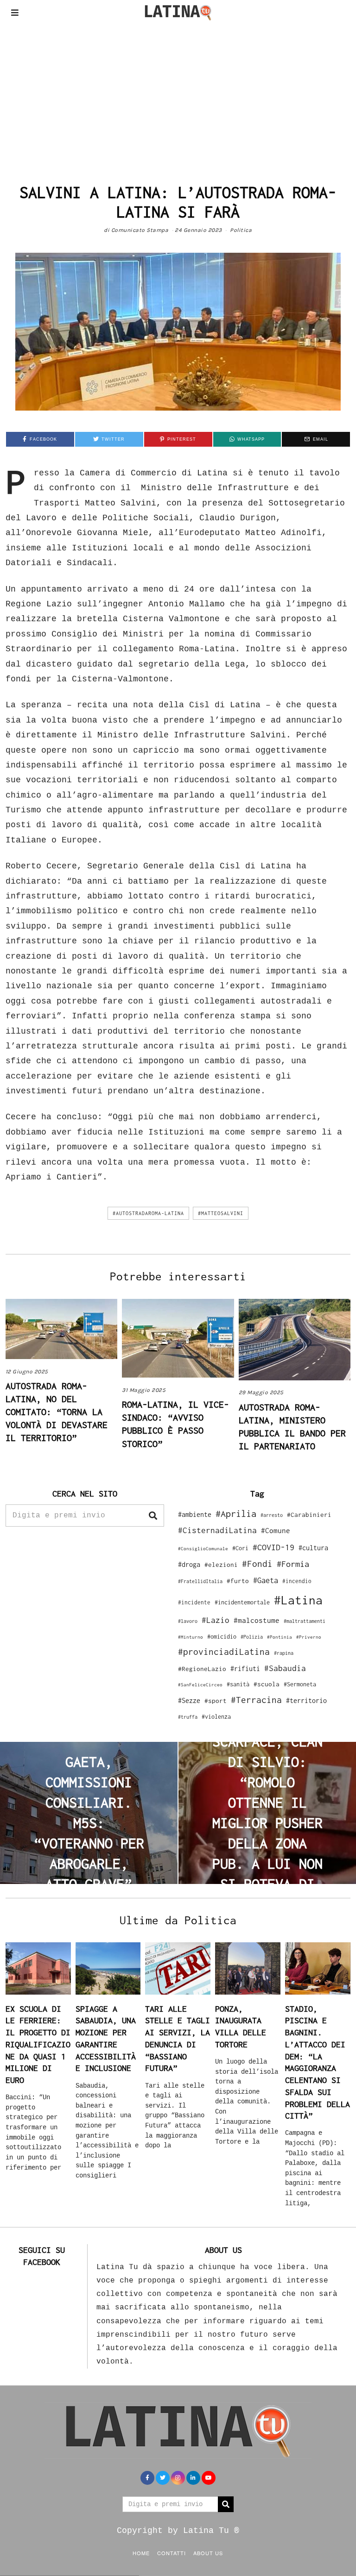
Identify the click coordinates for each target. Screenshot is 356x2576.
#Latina (298, 1600)
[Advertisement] (178, 94)
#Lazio (216, 1620)
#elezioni (221, 1565)
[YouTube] (209, 2478)
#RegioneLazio (202, 1669)
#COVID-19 (273, 1547)
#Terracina (256, 1700)
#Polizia (252, 1637)
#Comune (276, 1530)
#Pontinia (280, 1637)
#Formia (293, 1564)
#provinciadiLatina (224, 1652)
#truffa (188, 1717)
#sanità (238, 1684)
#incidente (194, 1602)
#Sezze (189, 1700)
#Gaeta (266, 1580)
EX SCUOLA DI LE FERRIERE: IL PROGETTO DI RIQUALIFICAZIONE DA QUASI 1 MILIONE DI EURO (38, 2044)
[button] (153, 1516)
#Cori (240, 1548)
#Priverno (309, 1637)
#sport (216, 1701)
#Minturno (191, 1637)
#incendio (297, 1581)
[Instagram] (178, 2478)
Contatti (172, 2553)
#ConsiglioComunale (203, 1549)
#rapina (284, 1653)
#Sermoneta (300, 1684)
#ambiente (195, 1514)
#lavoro (188, 1621)
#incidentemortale (242, 1602)
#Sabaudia (285, 1668)
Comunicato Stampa (140, 230)
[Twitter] (163, 2478)
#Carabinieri (309, 1515)
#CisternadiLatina (217, 1530)
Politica (241, 230)
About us (208, 2553)
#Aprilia (236, 1513)
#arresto (272, 1515)
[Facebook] (147, 2478)
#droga (189, 1564)
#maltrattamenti (305, 1621)
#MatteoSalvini (221, 1213)
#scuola (267, 1684)
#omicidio (222, 1637)
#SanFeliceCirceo (200, 1685)
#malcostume (257, 1620)
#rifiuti (245, 1668)
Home (141, 2553)
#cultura (313, 1548)
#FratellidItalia (200, 1581)
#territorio (306, 1700)
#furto (238, 1581)
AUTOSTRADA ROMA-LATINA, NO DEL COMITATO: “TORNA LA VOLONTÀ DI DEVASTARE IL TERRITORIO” (57, 1412)
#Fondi (257, 1564)
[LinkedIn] (193, 2478)
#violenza (216, 1717)
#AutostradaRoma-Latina (148, 1213)
